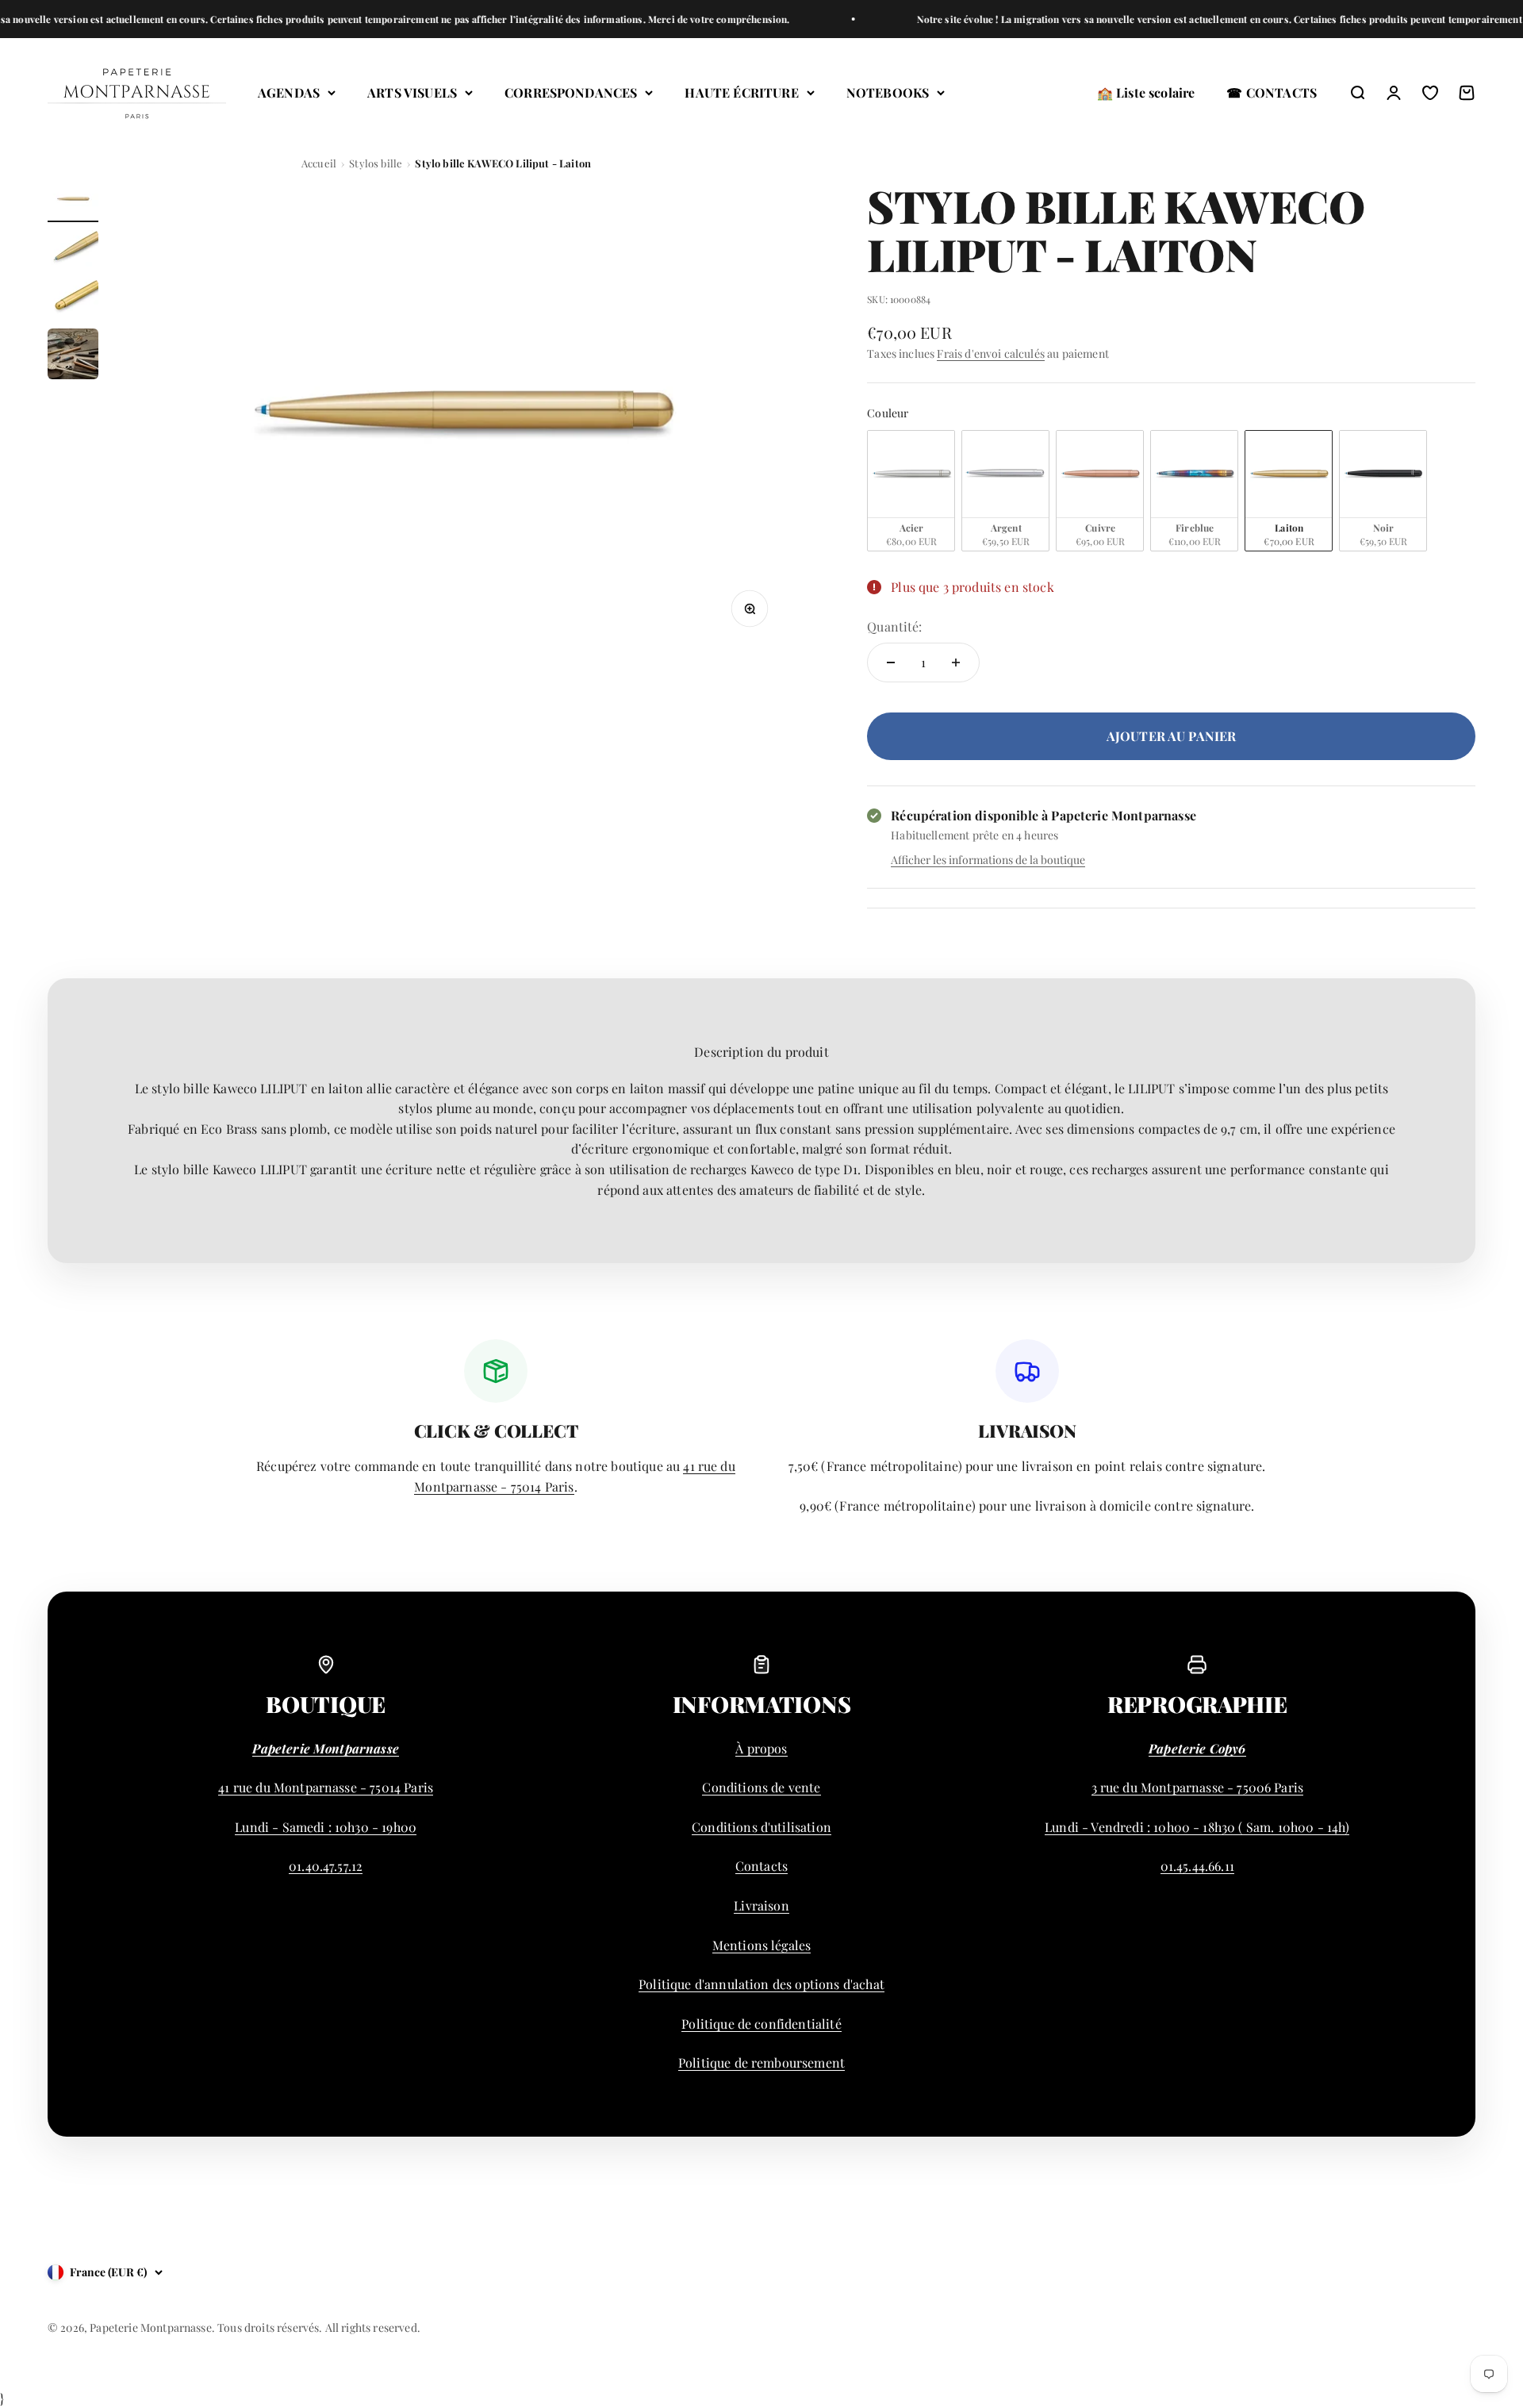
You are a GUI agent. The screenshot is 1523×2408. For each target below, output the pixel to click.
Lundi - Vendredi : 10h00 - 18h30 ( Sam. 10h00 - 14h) (1197, 1827)
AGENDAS (289, 92)
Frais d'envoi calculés (991, 353)
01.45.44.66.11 (1197, 1866)
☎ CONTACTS (1272, 92)
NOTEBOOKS (888, 92)
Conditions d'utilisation (761, 1827)
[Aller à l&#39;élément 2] (73, 251)
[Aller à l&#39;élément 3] (73, 300)
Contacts (761, 1866)
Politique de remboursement (761, 2062)
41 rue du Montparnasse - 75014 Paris (326, 1787)
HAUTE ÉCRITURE (741, 92)
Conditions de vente (761, 1787)
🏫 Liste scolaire (1146, 92)
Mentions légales (762, 1945)
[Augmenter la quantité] (956, 662)
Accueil (319, 163)
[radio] (911, 491)
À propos (761, 1748)
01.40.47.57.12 (326, 1866)
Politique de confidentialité (761, 2024)
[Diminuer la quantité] (891, 662)
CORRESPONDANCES (571, 92)
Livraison (761, 1905)
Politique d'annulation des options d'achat (761, 1984)
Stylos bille (376, 163)
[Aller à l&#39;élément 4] (73, 356)
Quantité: (894, 626)
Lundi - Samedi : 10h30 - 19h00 (326, 1827)
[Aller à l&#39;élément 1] (73, 202)
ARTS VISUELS (412, 92)
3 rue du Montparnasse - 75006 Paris (1198, 1787)
